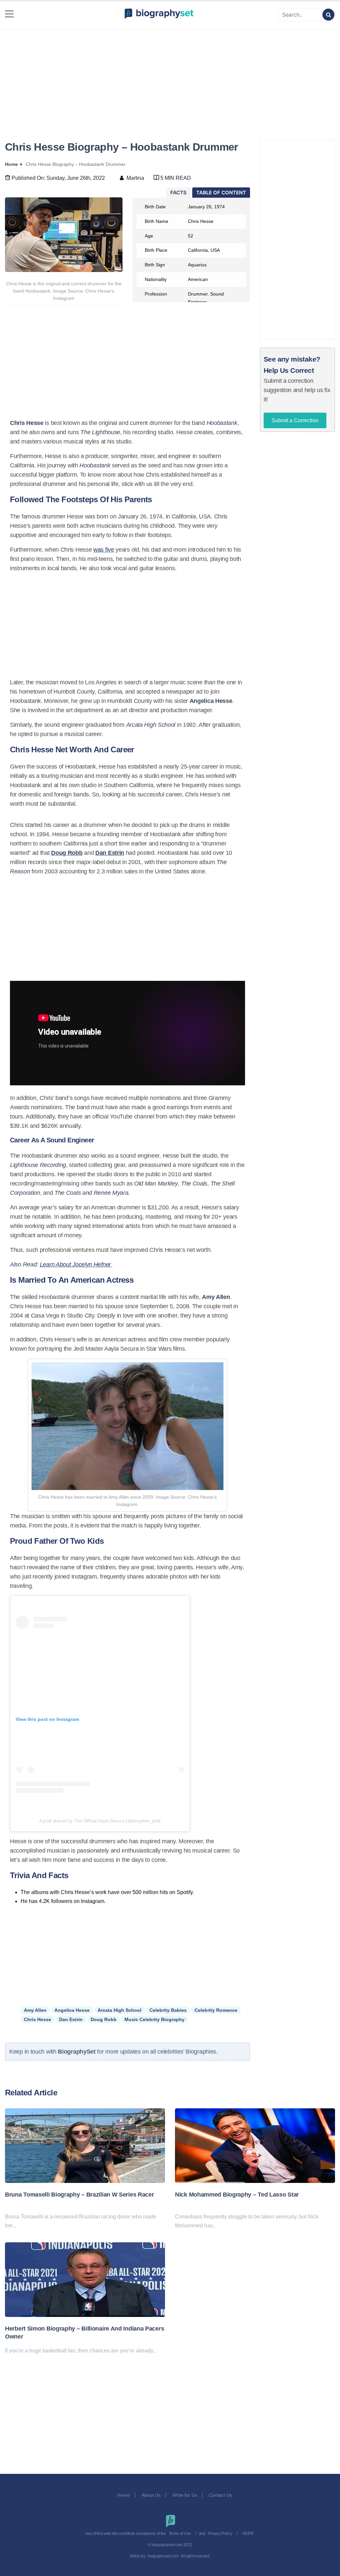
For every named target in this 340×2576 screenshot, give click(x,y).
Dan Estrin (71, 2019)
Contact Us (221, 2495)
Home (124, 2495)
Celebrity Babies (168, 2010)
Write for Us (185, 2495)
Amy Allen (35, 2010)
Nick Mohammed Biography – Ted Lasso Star (237, 2195)
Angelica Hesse (72, 2010)
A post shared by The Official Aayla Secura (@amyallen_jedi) (100, 1821)
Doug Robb (104, 2019)
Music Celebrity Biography (155, 2019)
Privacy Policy (220, 2534)
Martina (135, 178)
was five (104, 550)
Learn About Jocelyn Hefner (76, 1264)
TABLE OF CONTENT (221, 193)
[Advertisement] (170, 77)
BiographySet (77, 2052)
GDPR (248, 2534)
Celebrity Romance (216, 2010)
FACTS (178, 193)
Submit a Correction (295, 420)
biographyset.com (163, 2556)
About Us (151, 2495)
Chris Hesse (38, 2019)
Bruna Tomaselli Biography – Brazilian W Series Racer (79, 2195)
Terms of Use (180, 2534)
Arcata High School (120, 2010)
